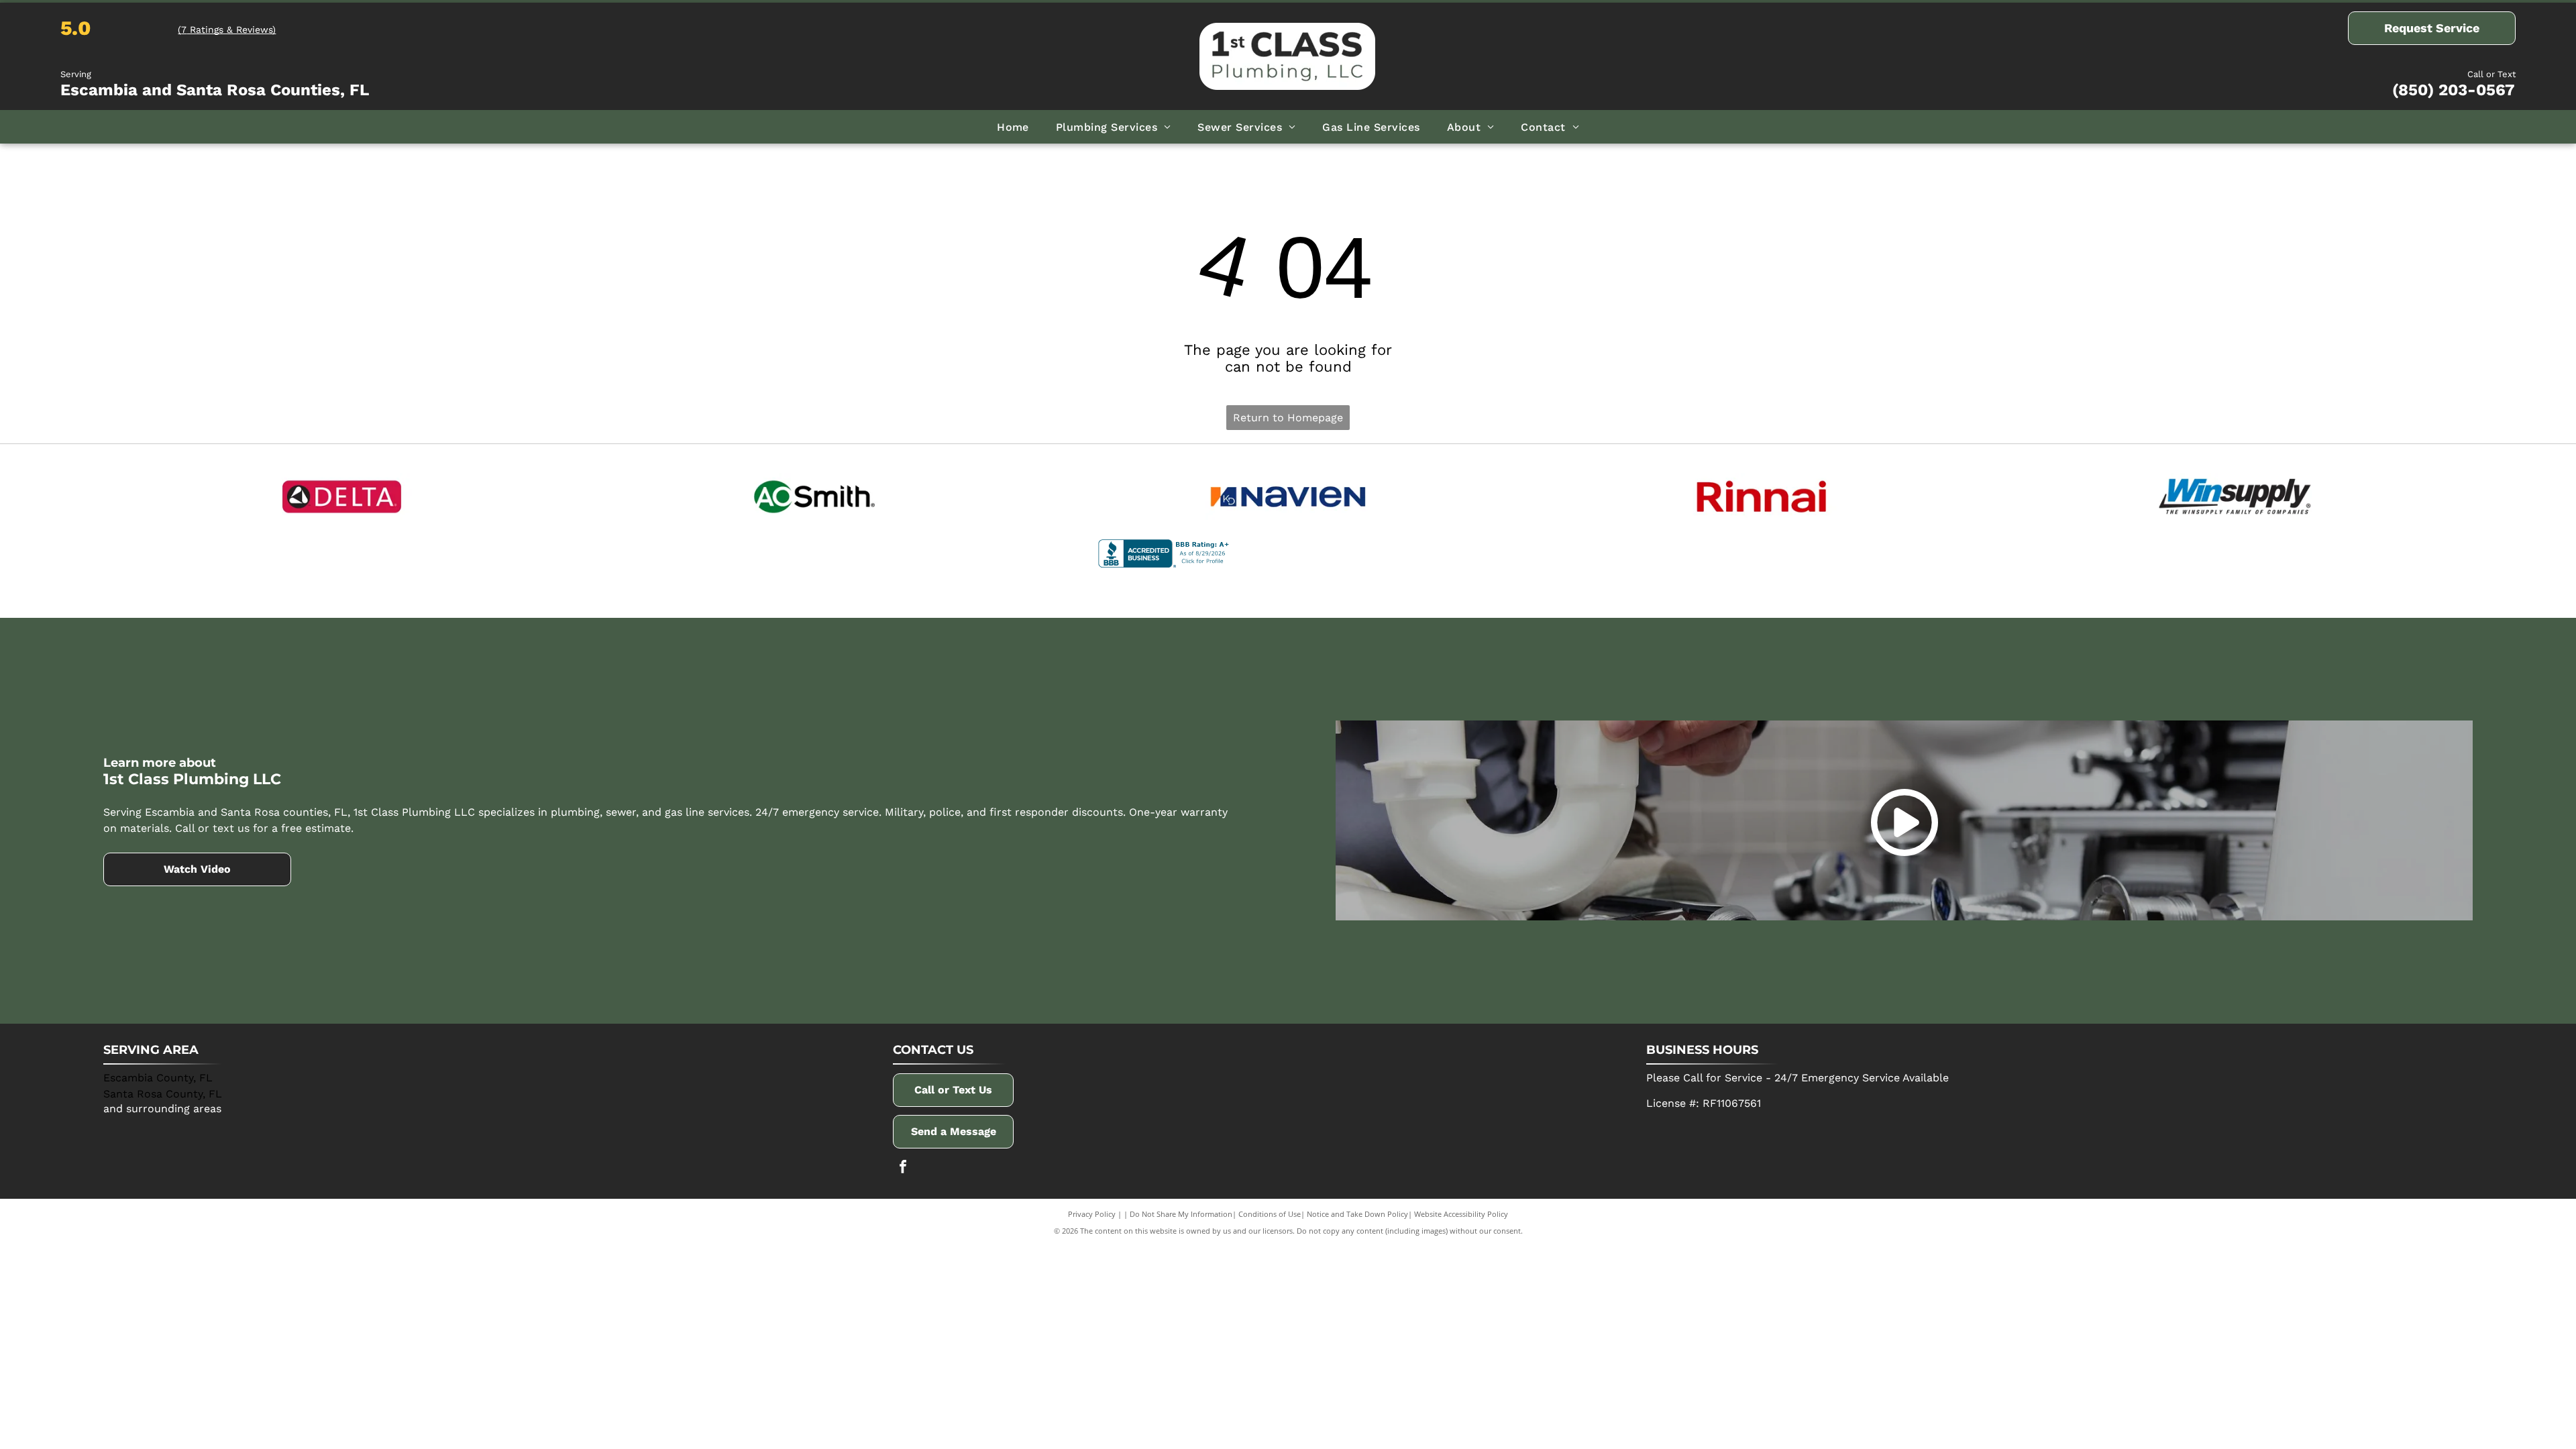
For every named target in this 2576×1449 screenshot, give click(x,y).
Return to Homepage (1288, 418)
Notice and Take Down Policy (1357, 1214)
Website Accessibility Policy (1461, 1214)
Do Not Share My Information (1181, 1214)
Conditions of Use (1270, 1214)
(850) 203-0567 (2454, 90)
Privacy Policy (1092, 1214)
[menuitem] (1013, 126)
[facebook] (903, 1168)
